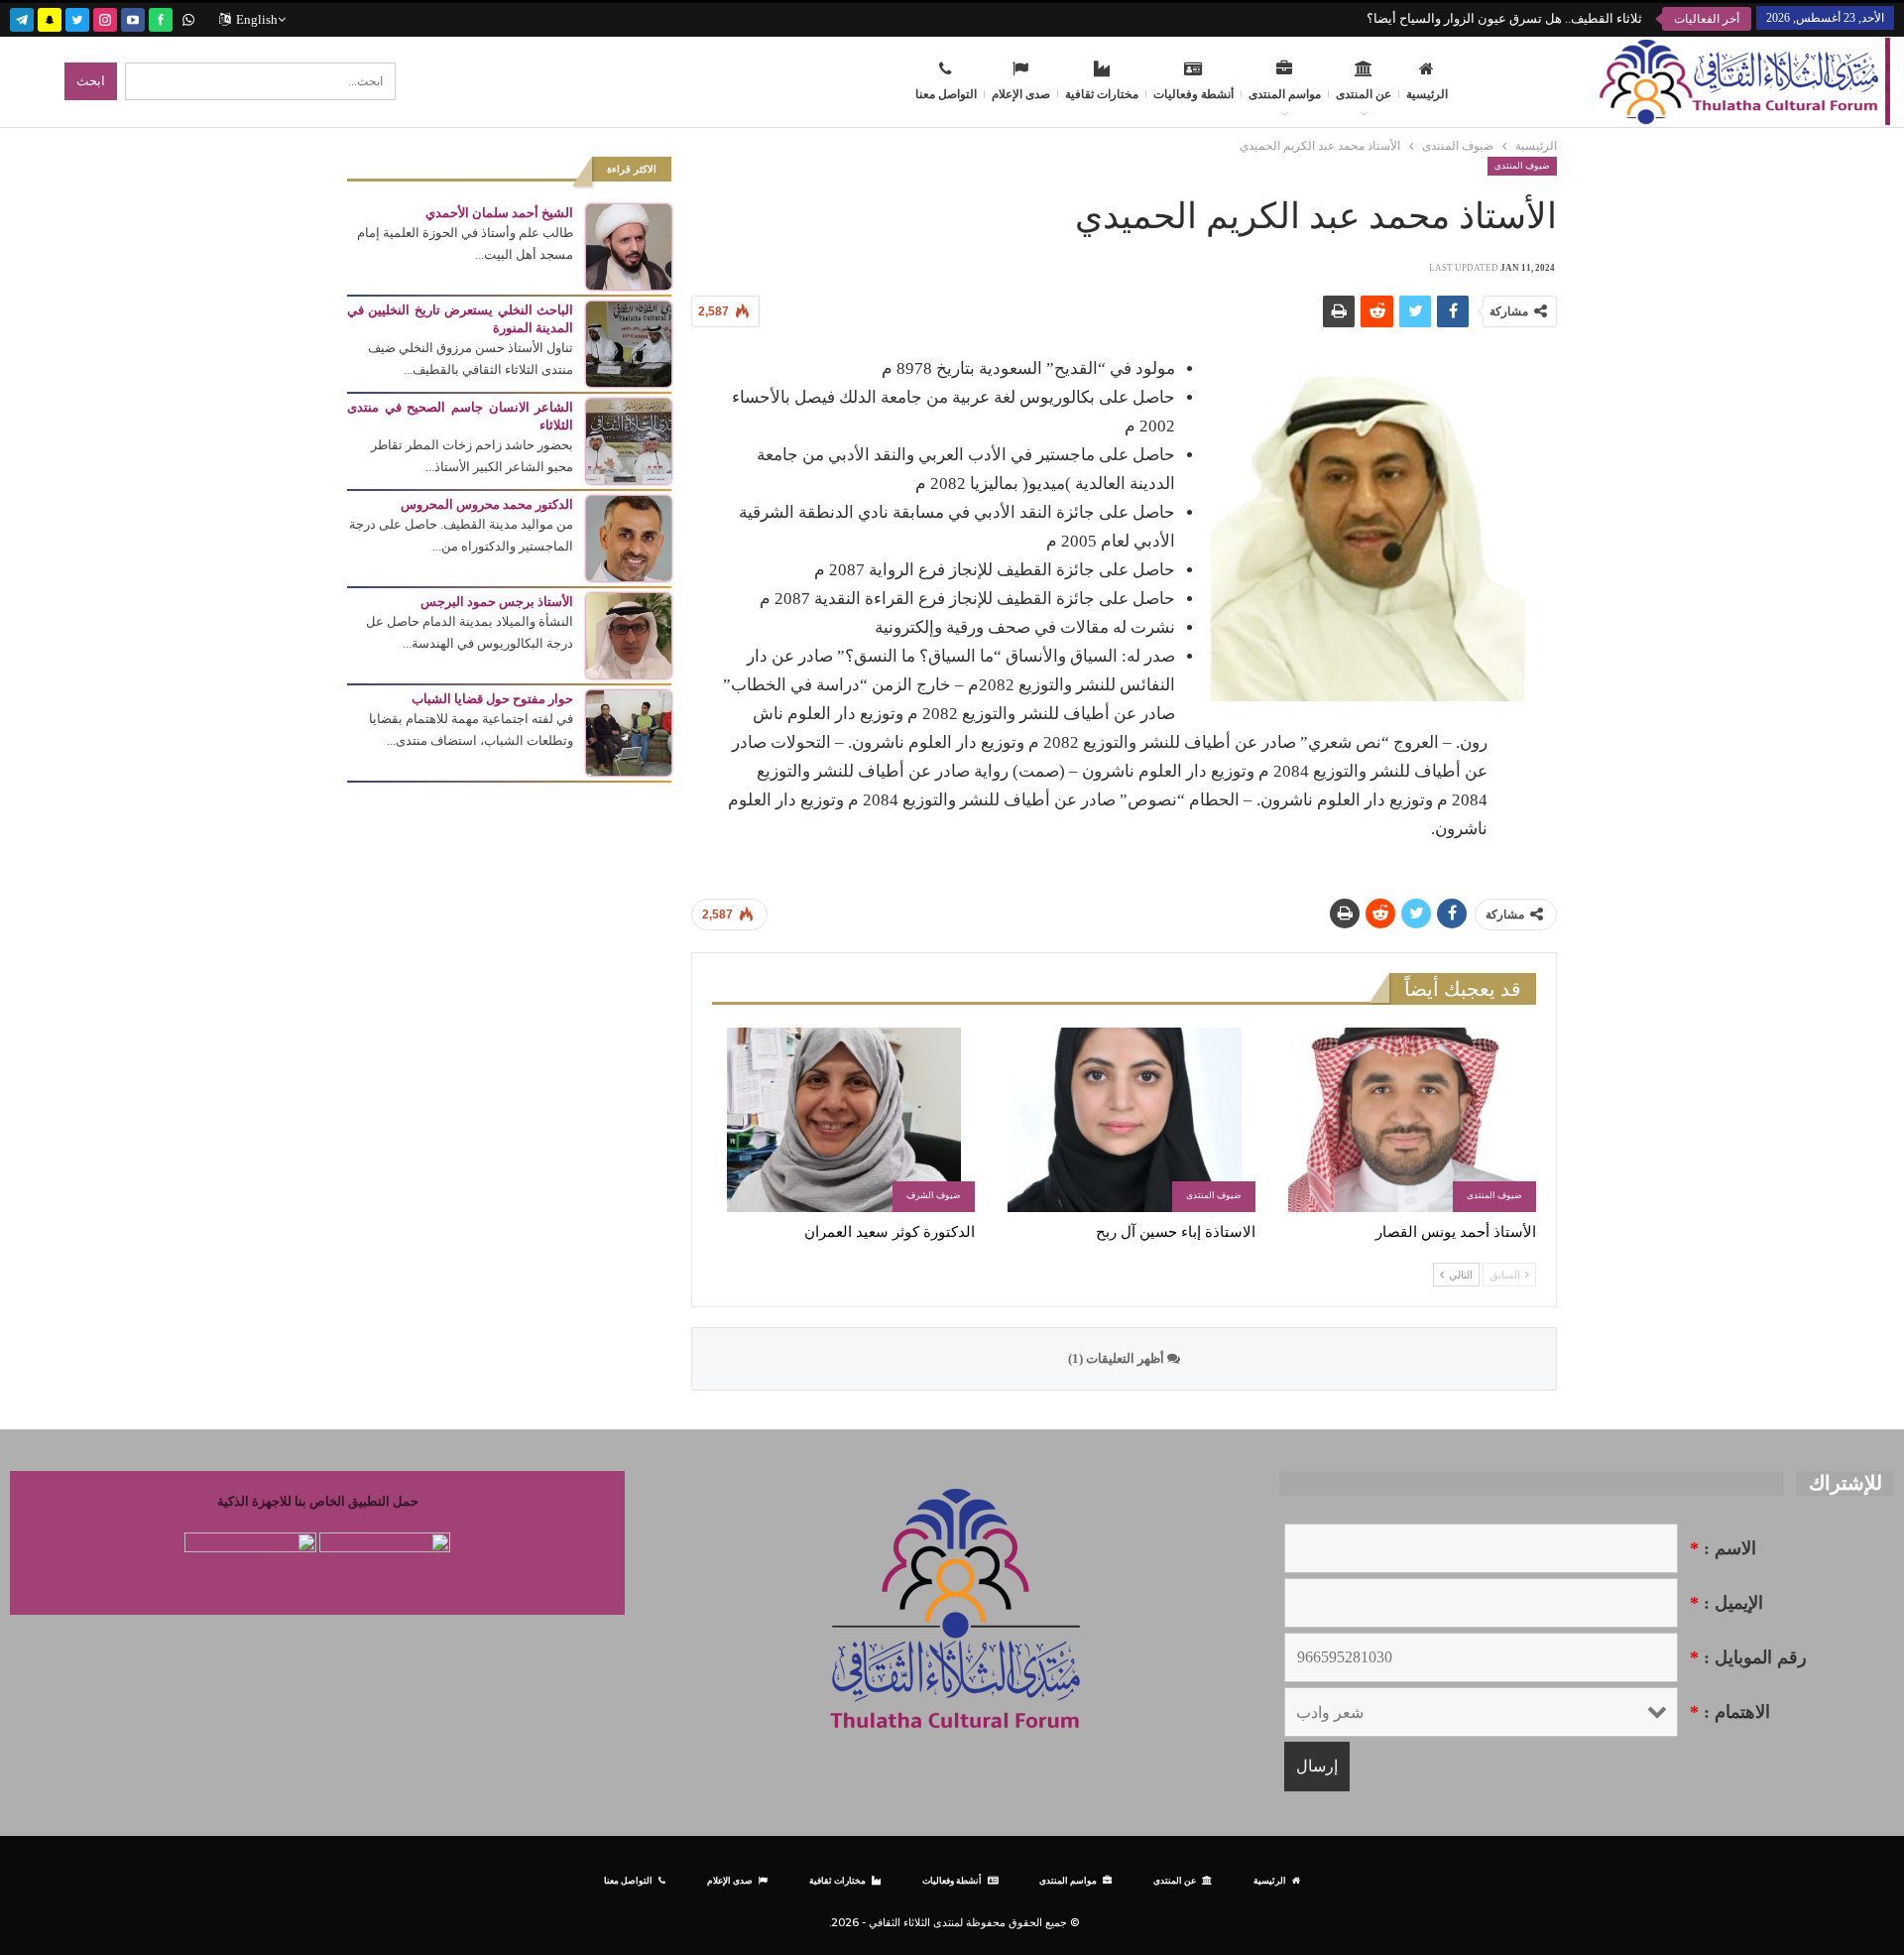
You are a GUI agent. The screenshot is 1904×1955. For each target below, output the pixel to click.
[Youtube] (133, 17)
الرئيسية (1427, 94)
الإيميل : (1726, 1603)
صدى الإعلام (1021, 94)
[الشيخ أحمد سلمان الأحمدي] (629, 245)
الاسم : (1723, 1548)
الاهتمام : (1730, 1712)
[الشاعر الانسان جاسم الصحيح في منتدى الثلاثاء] (629, 440)
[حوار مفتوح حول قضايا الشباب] (629, 732)
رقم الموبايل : (1748, 1657)
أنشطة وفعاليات (1193, 94)
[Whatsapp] (188, 17)
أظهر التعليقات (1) (1118, 1358)
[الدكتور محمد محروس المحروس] (629, 537)
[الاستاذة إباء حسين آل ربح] (1124, 1119)
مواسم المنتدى (1285, 94)
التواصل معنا (946, 94)
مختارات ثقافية (1102, 94)
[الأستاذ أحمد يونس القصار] (1405, 1119)
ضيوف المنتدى (1522, 166)
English (257, 19)
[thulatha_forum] (105, 17)
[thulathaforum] (161, 17)
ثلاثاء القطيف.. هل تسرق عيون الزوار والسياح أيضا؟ (1504, 18)
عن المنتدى (1364, 94)
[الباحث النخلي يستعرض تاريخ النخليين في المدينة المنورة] (629, 343)
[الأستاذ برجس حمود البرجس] (629, 634)
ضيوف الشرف (934, 1195)
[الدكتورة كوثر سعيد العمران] (843, 1119)
